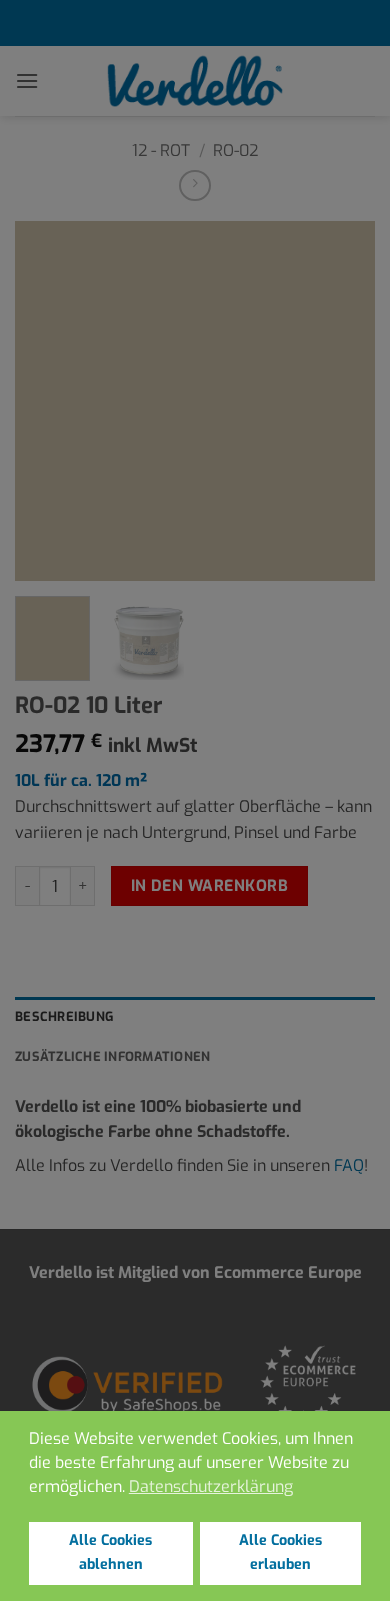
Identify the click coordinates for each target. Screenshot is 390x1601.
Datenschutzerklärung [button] (211, 1486)
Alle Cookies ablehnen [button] (110, 1552)
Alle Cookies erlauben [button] (280, 1552)
